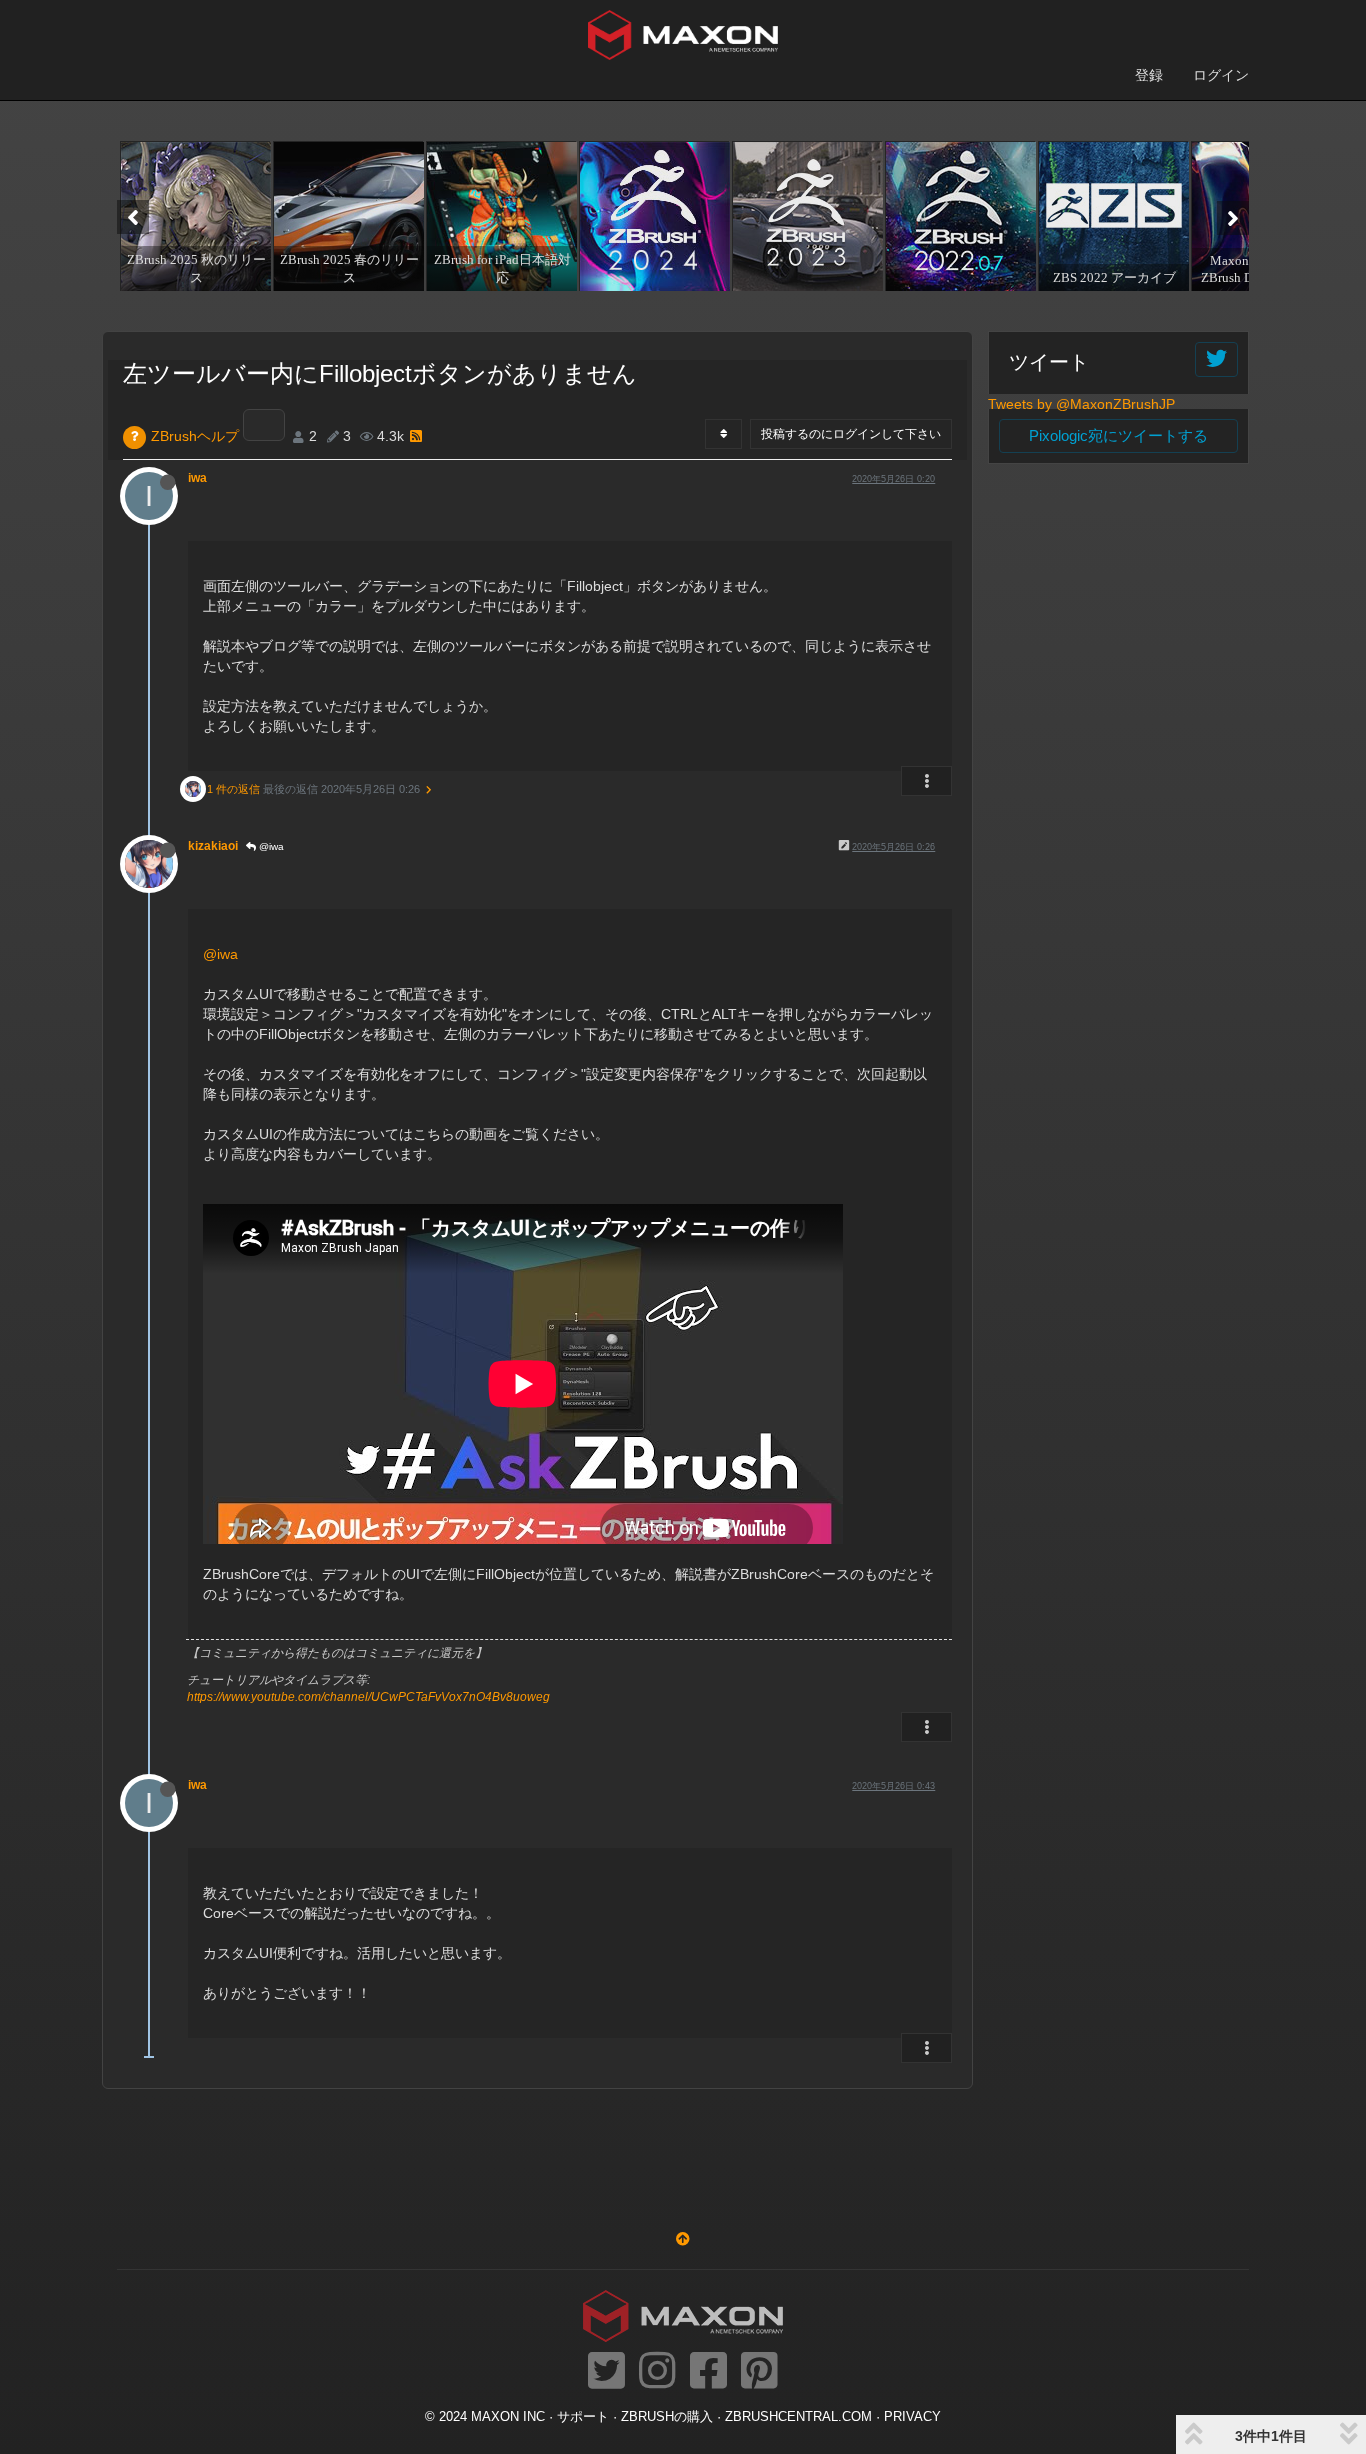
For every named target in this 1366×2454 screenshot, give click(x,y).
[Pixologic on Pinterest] (759, 2372)
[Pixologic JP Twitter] (606, 2372)
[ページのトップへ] (683, 2239)
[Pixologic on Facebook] (708, 2372)
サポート (583, 2417)
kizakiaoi (213, 846)
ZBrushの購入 (667, 2417)
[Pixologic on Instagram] (657, 2372)
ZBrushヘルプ (195, 436)
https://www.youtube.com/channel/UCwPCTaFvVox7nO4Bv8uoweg (368, 1697)
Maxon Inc (508, 2417)
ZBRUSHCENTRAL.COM (798, 2417)
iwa (197, 478)
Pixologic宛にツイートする (1118, 435)
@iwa (270, 846)
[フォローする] (1216, 359)
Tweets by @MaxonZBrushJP (1081, 404)
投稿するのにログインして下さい (851, 434)
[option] (193, 216)
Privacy (912, 2417)
